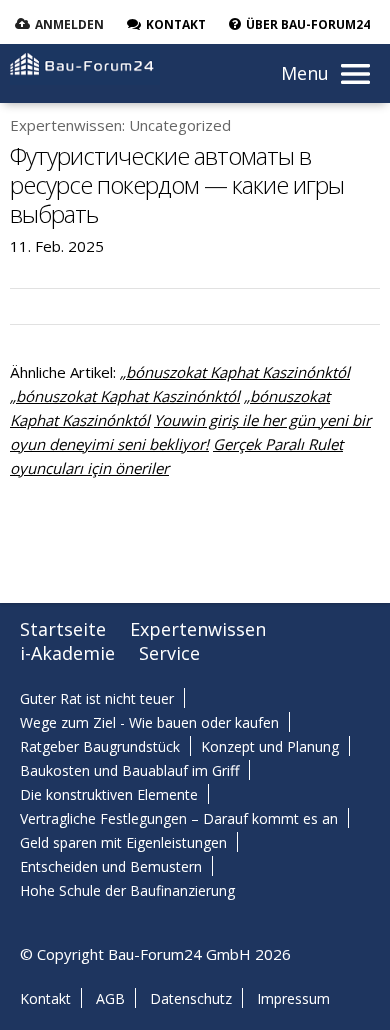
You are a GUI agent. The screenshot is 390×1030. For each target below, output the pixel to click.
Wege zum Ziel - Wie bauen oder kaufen (149, 722)
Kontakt (45, 998)
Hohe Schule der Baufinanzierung (127, 890)
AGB (110, 998)
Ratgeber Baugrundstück (100, 746)
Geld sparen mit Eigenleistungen (123, 842)
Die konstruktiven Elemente (109, 794)
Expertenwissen (198, 629)
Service (169, 653)
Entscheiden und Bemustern (111, 866)
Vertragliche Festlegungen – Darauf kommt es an (179, 818)
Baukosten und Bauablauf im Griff (129, 770)
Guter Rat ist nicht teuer (97, 698)
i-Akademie (67, 653)
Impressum (293, 998)
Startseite (63, 629)
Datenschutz (191, 998)
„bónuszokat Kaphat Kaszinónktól (235, 372)
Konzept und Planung (270, 746)
